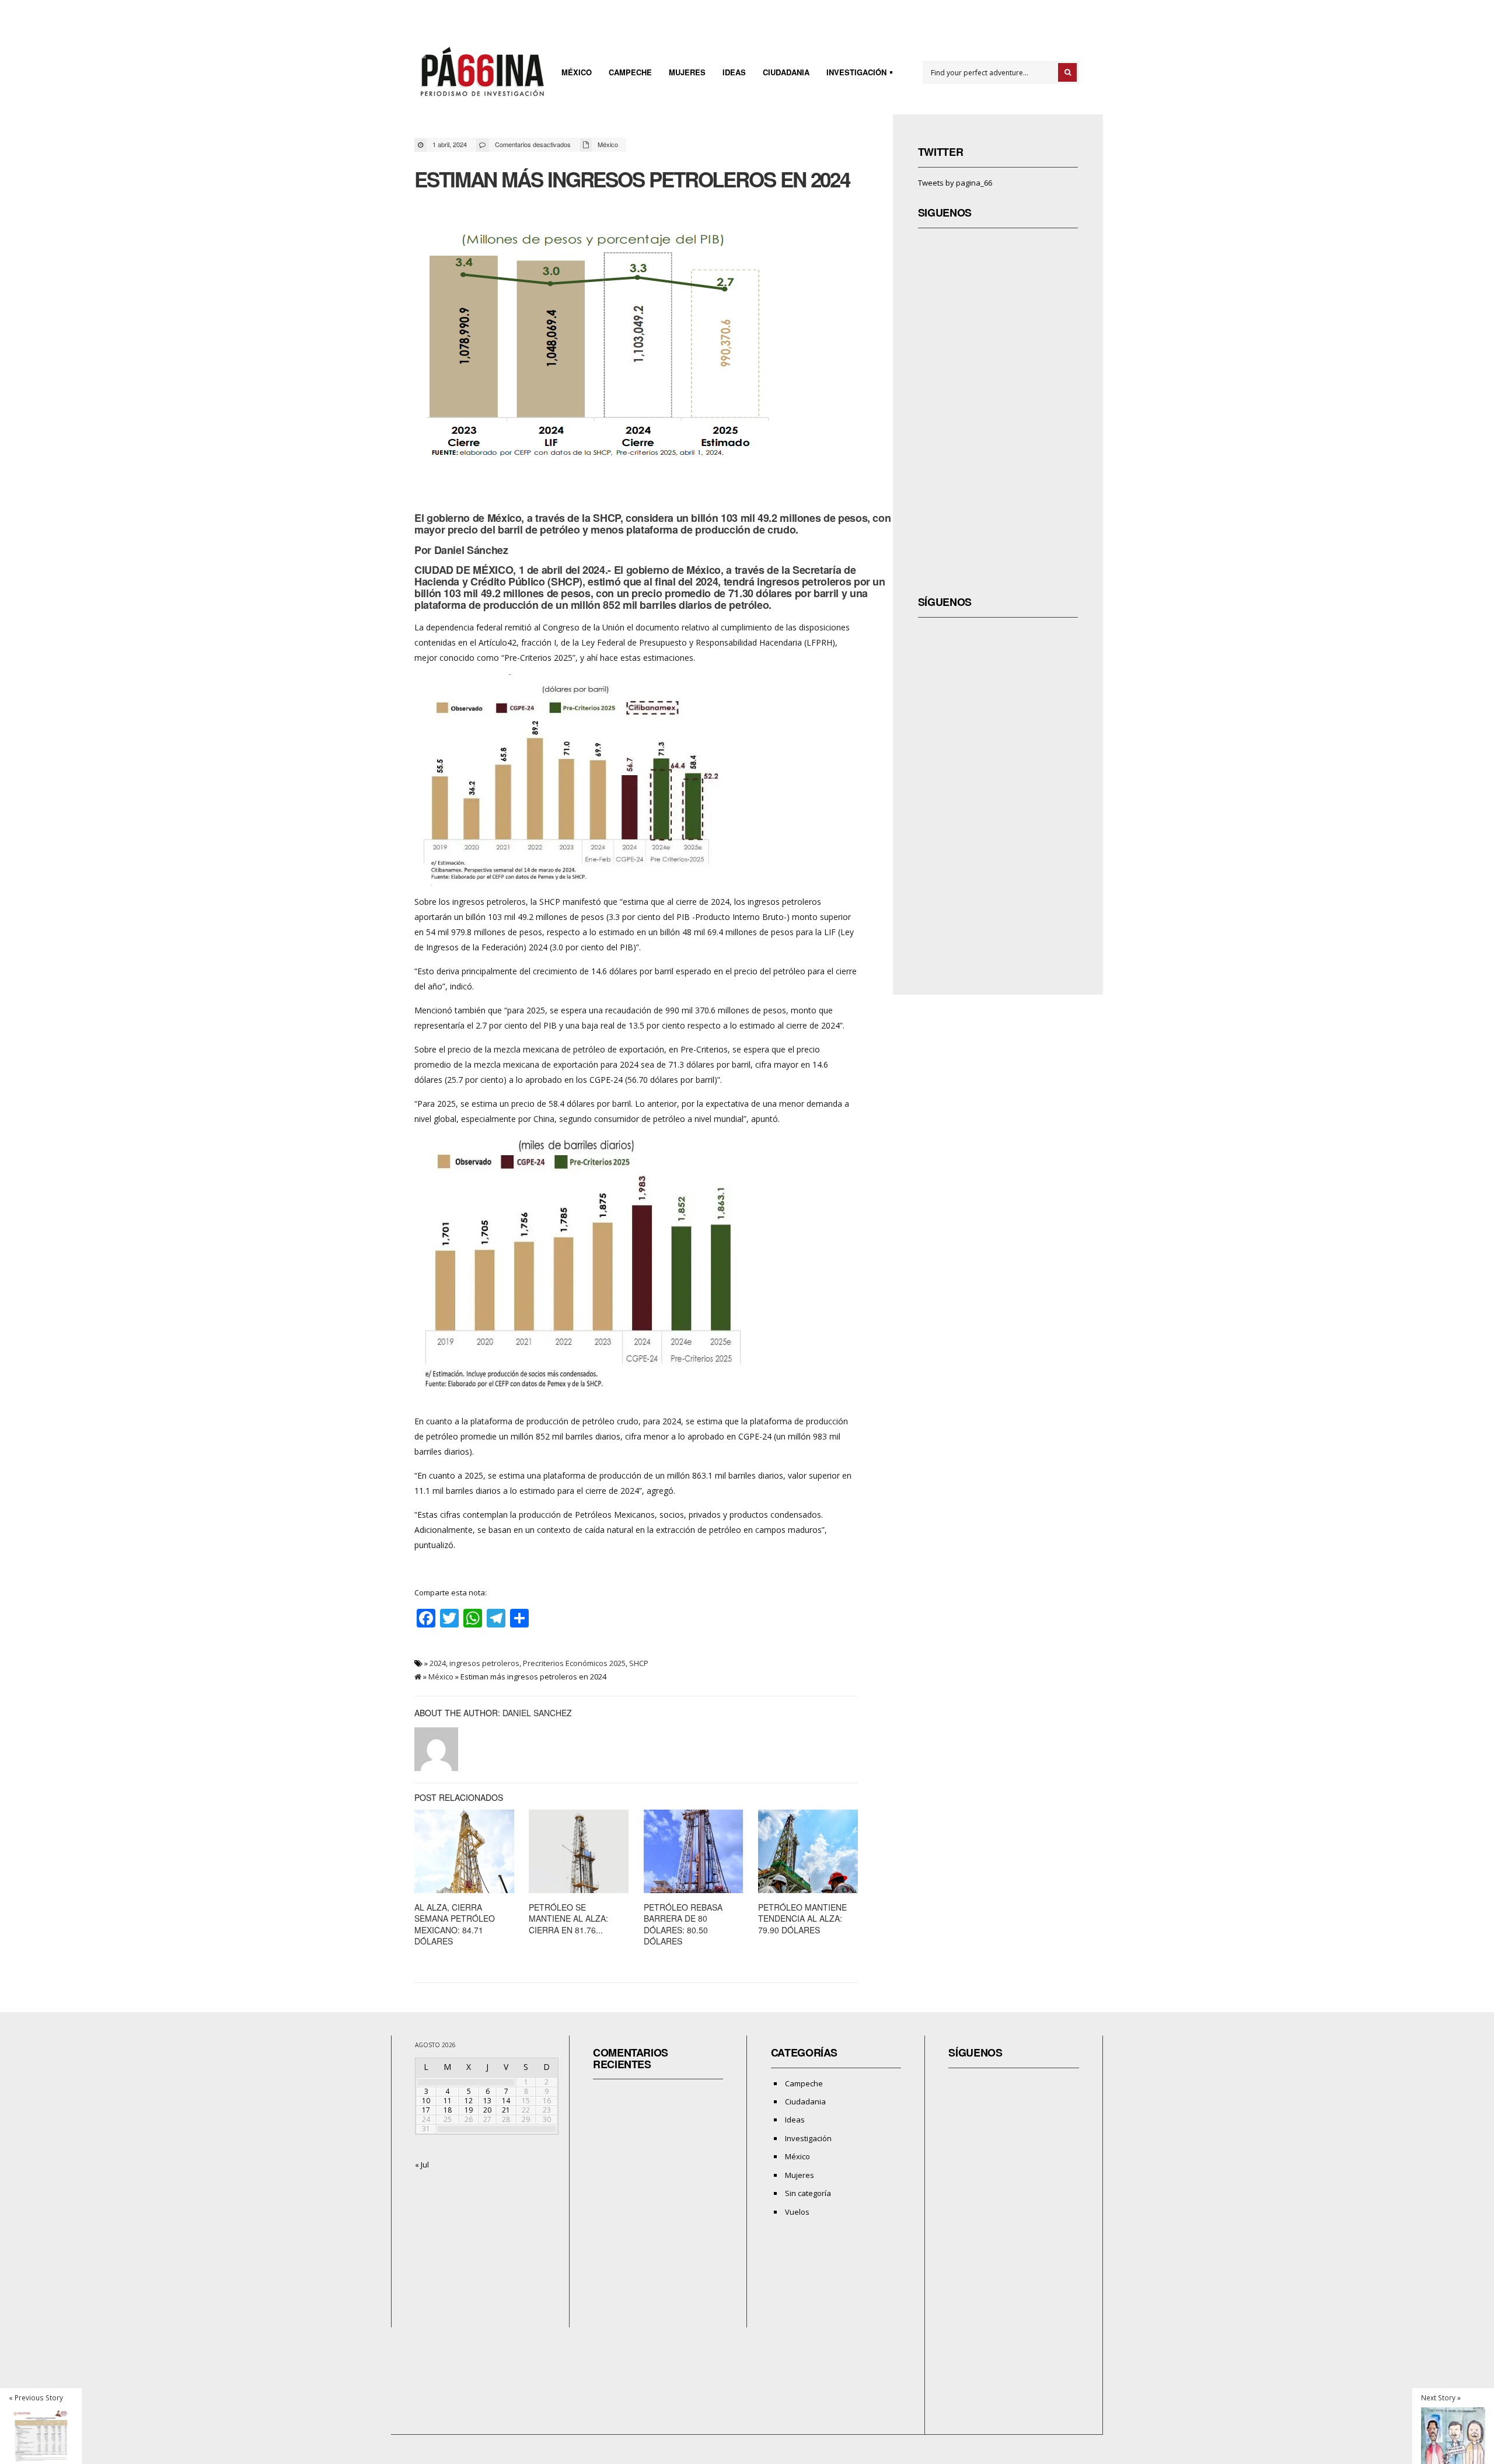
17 (426, 2110)
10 (426, 2101)
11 (448, 2101)
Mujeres (687, 72)
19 (469, 2110)
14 (506, 2101)
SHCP (639, 1663)
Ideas (734, 72)
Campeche (630, 72)
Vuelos (797, 2212)
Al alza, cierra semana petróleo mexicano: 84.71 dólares (455, 1924)
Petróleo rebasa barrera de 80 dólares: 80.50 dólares (683, 1924)
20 (487, 2110)
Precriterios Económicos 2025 (574, 1663)
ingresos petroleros (484, 1663)
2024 (438, 1663)
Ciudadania (786, 72)
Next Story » (1441, 2397)
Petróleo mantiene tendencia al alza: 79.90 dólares (802, 1918)
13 (487, 2101)
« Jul (422, 2165)
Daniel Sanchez (537, 1713)
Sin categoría (808, 2193)
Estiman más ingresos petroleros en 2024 (632, 179)
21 (506, 2110)
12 (469, 2101)
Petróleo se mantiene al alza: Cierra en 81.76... (568, 1918)
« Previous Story (36, 2397)
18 (448, 2110)
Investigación (853, 74)
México (577, 72)
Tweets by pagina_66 (955, 183)
